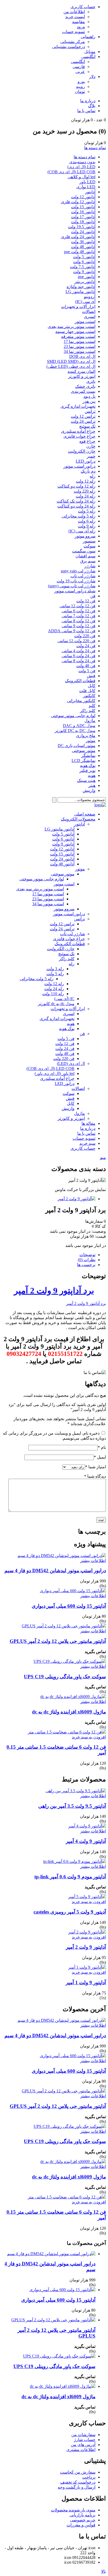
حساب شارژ (85, 2440)
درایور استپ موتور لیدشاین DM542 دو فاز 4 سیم (55, 1571)
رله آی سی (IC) (82, 531)
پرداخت (89, 2477)
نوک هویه (88, 766)
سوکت (90, 546)
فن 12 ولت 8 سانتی (79, 621)
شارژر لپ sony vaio (78, 571)
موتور (91, 741)
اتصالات (89, 312)
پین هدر (89, 401)
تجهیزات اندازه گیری (78, 406)
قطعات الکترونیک (80, 681)
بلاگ (92, 106)
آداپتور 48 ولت (83, 247)
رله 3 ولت (55, 969)
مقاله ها (88, 1123)
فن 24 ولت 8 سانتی (79, 661)
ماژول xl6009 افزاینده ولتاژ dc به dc (69, 1712)
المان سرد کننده (82, 371)
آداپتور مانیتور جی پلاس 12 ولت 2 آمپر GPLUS (58, 1641)
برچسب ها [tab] (86, 1265)
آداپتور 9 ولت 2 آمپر (86, 1947)
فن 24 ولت (86, 646)
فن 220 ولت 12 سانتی (76, 641)
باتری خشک (85, 386)
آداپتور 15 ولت (83, 207)
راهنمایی (88, 37)
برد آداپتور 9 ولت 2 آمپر (54, 1290)
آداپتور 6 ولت (84, 262)
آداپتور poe (87, 277)
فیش (91, 676)
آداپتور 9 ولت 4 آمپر (86, 1841)
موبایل (90, 52)
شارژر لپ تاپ (83, 576)
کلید (92, 706)
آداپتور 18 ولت (83, 222)
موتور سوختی (84, 751)
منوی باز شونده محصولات (73, 2510)
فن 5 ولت (87, 671)
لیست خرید (75, 17)
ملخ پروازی (86, 736)
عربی (80, 72)
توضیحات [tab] (87, 1255)
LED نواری (86, 187)
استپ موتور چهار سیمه (75, 331)
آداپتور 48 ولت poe (80, 252)
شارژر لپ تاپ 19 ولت (76, 581)
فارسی (79, 67)
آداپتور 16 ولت (83, 212)
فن (93, 596)
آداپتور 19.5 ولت (82, 227)
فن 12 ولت (86, 601)
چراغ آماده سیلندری (78, 431)
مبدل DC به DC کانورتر (75, 731)
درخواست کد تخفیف (78, 2482)
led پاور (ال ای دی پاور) (55, 1073)
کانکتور (89, 696)
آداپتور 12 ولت (83, 197)
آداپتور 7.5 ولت (83, 267)
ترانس (90, 411)
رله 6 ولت (87, 521)
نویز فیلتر (87, 770)
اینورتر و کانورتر (82, 376)
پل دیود (89, 396)
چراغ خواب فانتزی (79, 436)
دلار (92, 77)
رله (93, 476)
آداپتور (90, 192)
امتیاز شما (96, 1467)
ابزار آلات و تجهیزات (78, 307)
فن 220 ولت (85, 636)
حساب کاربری (83, 7)
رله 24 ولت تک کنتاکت (76, 501)
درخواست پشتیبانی (69, 47)
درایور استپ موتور (79, 466)
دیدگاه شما (95, 1476)
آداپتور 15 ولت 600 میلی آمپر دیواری (69, 1606)
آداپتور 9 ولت (84, 272)
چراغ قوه (87, 441)
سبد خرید (87, 1143)
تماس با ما (86, 111)
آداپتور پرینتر (85, 282)
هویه (92, 775)
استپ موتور (85, 322)
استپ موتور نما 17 (80, 341)
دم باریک (88, 471)
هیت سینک (86, 780)
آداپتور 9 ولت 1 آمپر (86, 1982)
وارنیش (89, 790)
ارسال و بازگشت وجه (77, 2487)
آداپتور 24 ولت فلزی (78, 237)
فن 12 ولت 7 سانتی (79, 616)
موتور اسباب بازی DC (77, 746)
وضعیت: (98, 1231)
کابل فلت (87, 691)
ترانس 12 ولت (83, 416)
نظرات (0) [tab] (87, 1260)
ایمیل (100, 1457)
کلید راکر (88, 711)
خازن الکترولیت (82, 451)
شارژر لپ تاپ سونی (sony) (72, 586)
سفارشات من (83, 2435)
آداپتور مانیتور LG (80, 292)
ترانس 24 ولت (83, 421)
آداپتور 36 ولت (83, 242)
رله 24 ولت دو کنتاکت (76, 506)
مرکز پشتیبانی (73, 42)
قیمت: (100, 1236)
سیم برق (88, 561)
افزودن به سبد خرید (89, 1737)
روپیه (80, 87)
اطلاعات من (74, 12)
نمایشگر (88, 756)
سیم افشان (85, 556)
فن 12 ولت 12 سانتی (77, 606)
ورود (81, 27)
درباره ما (88, 101)
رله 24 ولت (86, 496)
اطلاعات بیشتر (93, 1561)
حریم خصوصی (83, 2520)
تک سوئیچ (87, 426)
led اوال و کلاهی (82, 177)
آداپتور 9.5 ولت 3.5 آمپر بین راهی (72, 1806)
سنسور (89, 541)
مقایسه (79, 22)
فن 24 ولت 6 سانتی (79, 656)
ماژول (90, 721)
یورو (81, 82)
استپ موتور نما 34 (80, 351)
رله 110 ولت (53, 994)
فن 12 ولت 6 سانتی (79, 611)
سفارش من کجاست (78, 2472)
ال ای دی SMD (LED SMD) (71, 361)
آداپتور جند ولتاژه (81, 287)
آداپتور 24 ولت (83, 232)
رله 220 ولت (85, 491)
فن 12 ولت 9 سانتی (79, 626)
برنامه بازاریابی (82, 2515)
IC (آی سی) (64, 999)
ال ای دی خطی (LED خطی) (71, 366)
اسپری (90, 317)
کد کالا (100, 1226)
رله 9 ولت (87, 526)
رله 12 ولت (86, 481)
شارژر (90, 566)
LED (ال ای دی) (81, 167)
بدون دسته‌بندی (82, 162)
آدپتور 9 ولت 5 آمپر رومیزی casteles (70, 1912)
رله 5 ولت (87, 511)
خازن (91, 446)
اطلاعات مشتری (81, 2450)
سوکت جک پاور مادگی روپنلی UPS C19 (65, 1677)
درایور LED (86, 461)
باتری (91, 381)
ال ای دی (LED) (71, 1064)
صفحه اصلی (85, 814)
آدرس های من (83, 2445)
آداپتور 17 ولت (83, 217)
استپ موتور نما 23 (80, 346)
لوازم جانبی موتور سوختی (73, 716)
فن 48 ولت (86, 666)
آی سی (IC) (85, 302)
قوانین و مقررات (81, 2525)
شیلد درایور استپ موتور (75, 591)
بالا (104, 2571)
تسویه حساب (74, 32)
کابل (92, 686)
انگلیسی (88, 57)
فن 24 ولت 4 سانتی (79, 651)
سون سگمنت (84, 551)
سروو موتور (85, 536)
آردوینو (90, 297)
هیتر (92, 785)
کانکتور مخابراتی (81, 701)
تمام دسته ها (95, 148)
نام (102, 1447)
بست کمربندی (83, 391)
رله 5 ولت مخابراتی (79, 516)
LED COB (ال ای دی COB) (71, 172)
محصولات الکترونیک (78, 819)
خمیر (91, 456)
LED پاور (87, 182)
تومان (80, 92)
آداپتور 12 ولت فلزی (78, 202)
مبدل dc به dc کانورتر (56, 1004)
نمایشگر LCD (83, 761)
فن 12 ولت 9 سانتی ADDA (72, 631)
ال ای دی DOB (82, 356)
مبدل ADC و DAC (79, 726)
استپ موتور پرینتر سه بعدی (72, 326)
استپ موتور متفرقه (78, 336)
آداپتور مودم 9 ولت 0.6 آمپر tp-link (70, 1877)
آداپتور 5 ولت (84, 257)
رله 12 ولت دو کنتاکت (76, 486)
